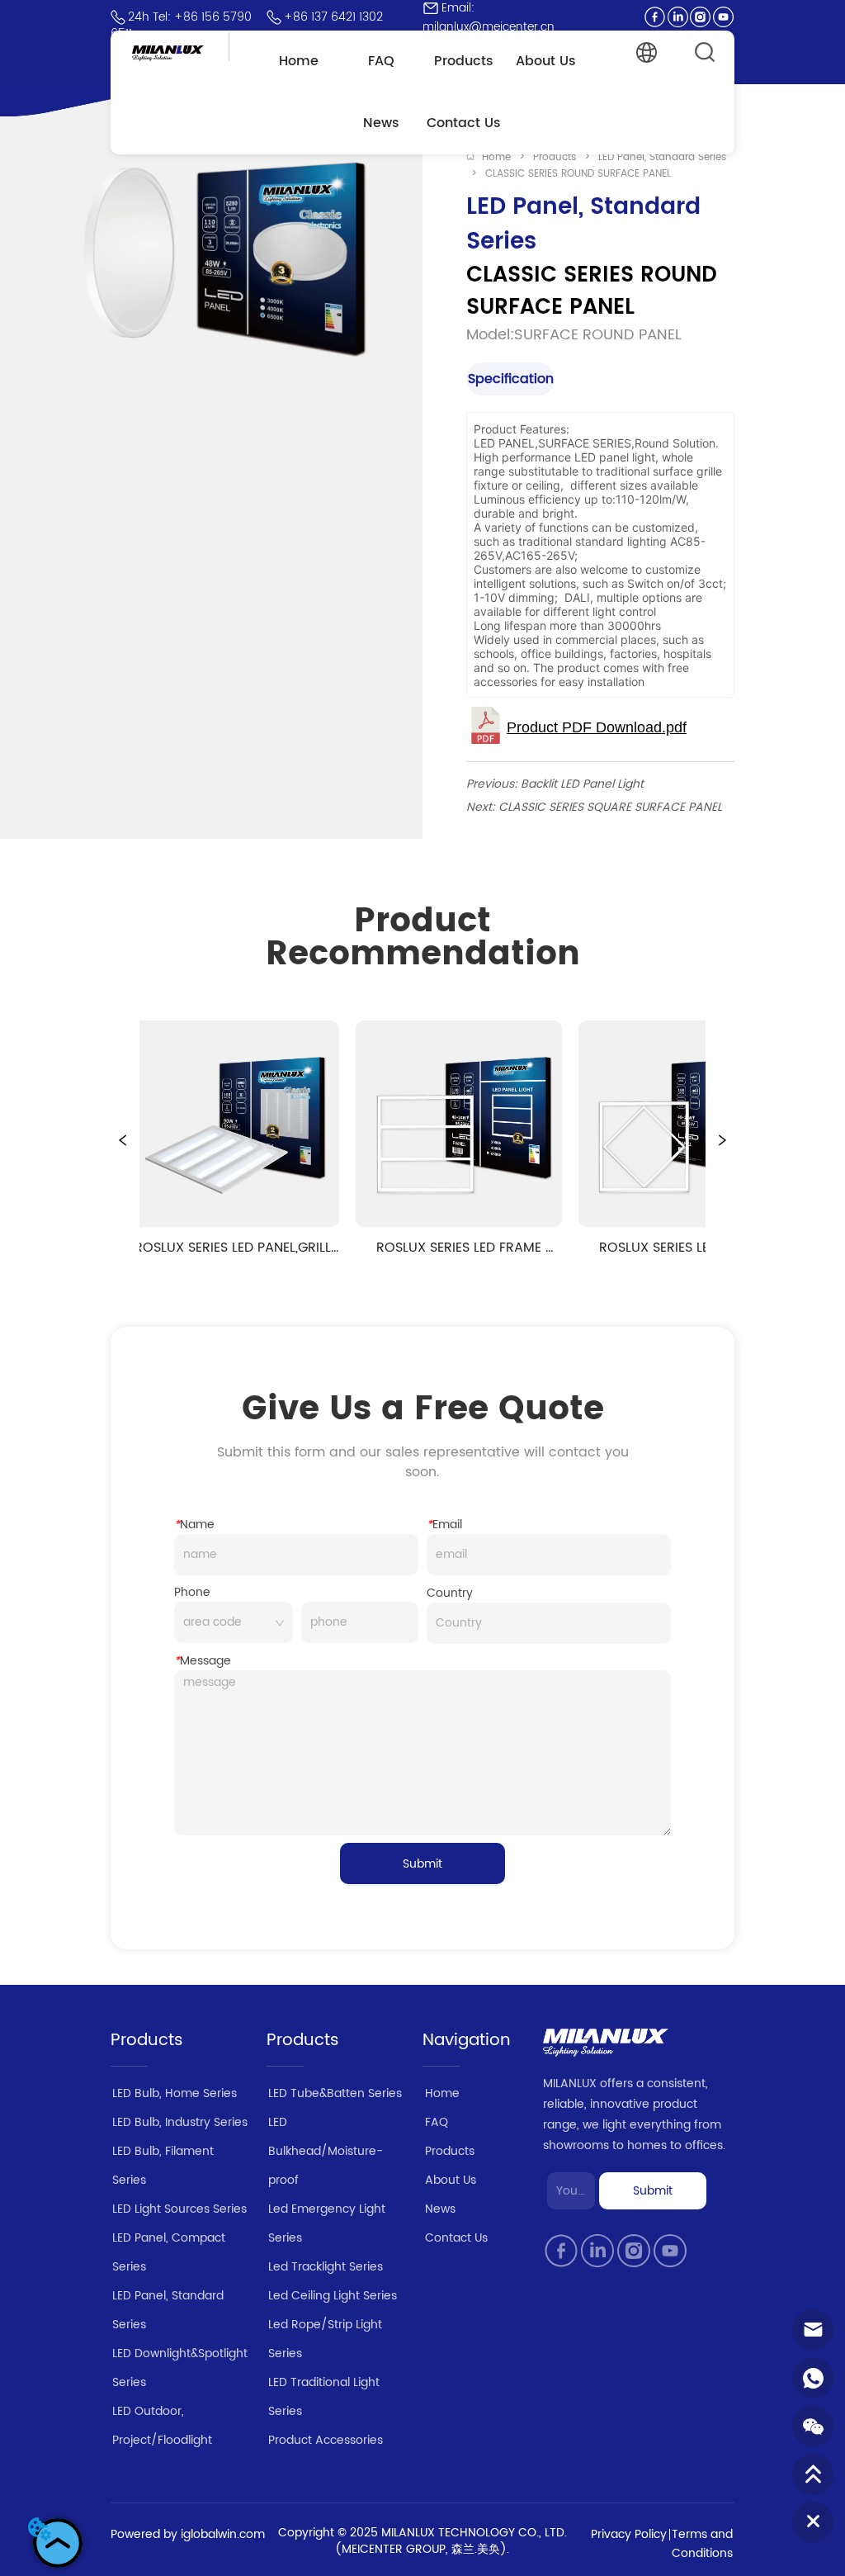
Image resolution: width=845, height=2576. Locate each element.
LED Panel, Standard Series (662, 157)
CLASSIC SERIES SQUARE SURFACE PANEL (610, 807)
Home (496, 157)
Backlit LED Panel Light (582, 784)
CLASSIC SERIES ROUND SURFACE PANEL (578, 174)
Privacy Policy (629, 2534)
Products (555, 157)
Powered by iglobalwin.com (188, 2534)
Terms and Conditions (702, 2544)
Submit (422, 1864)
